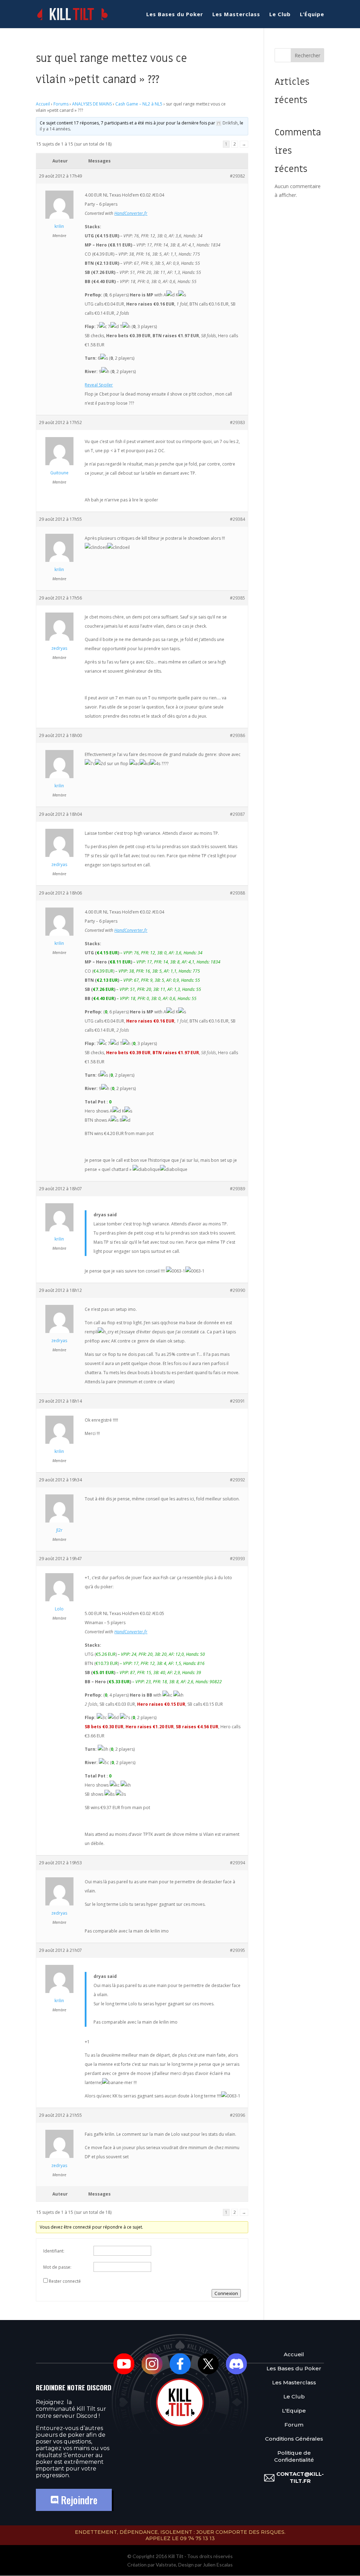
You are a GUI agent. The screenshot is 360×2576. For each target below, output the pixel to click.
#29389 (237, 1189)
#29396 (237, 2115)
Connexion (226, 2293)
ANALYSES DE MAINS (92, 104)
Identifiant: (54, 2251)
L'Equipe (294, 2411)
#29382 (237, 176)
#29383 (237, 422)
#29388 (237, 893)
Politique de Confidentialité (294, 2456)
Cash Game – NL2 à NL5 (139, 104)
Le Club (280, 15)
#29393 (237, 1559)
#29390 (237, 1290)
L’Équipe (312, 15)
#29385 (237, 598)
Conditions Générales (294, 2439)
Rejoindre (78, 2500)
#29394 (237, 1863)
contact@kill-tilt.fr (300, 2477)
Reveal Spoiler (99, 385)
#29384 (237, 519)
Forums (61, 104)
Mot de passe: (57, 2267)
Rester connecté (65, 2281)
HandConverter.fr (131, 213)
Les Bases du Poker (175, 15)
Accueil (43, 104)
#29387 (237, 814)
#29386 (237, 735)
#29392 (237, 1480)
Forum (294, 2425)
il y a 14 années (55, 129)
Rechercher (307, 55)
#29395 (237, 1950)
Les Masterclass (236, 15)
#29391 (237, 1401)
